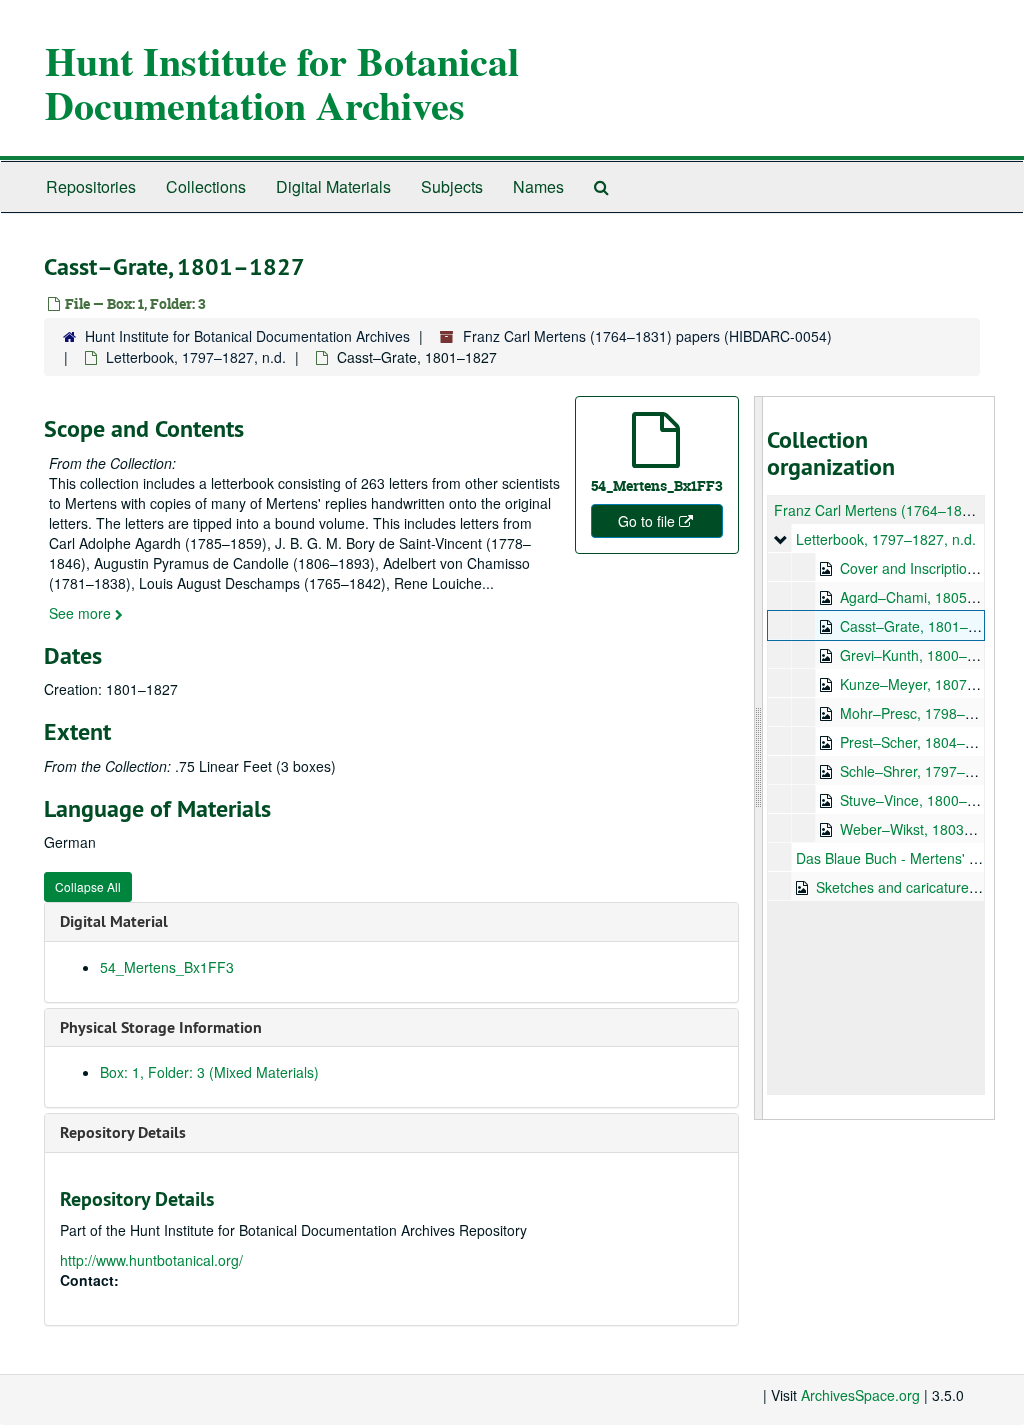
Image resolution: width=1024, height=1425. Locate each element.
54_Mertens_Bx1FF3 (167, 967)
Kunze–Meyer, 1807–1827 (923, 684)
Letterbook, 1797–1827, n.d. (196, 357)
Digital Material (114, 921)
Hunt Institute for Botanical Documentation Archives (282, 82)
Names (538, 186)
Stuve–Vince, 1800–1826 (919, 800)
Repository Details (123, 1132)
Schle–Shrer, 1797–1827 (918, 771)
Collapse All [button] (88, 886)
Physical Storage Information (161, 1027)
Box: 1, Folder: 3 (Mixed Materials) (209, 1072)
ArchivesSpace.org (860, 1395)
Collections (206, 186)
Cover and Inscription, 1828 (927, 568)
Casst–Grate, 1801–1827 (920, 626)
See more (82, 613)
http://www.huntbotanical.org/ (151, 1260)
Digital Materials (333, 186)
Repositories (91, 186)
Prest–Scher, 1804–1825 (918, 742)
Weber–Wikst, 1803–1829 (922, 829)
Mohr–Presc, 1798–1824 (918, 713)
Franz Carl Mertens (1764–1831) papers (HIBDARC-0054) (647, 336)
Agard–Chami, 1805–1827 (923, 597)
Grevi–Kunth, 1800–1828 (919, 655)
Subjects (452, 186)
